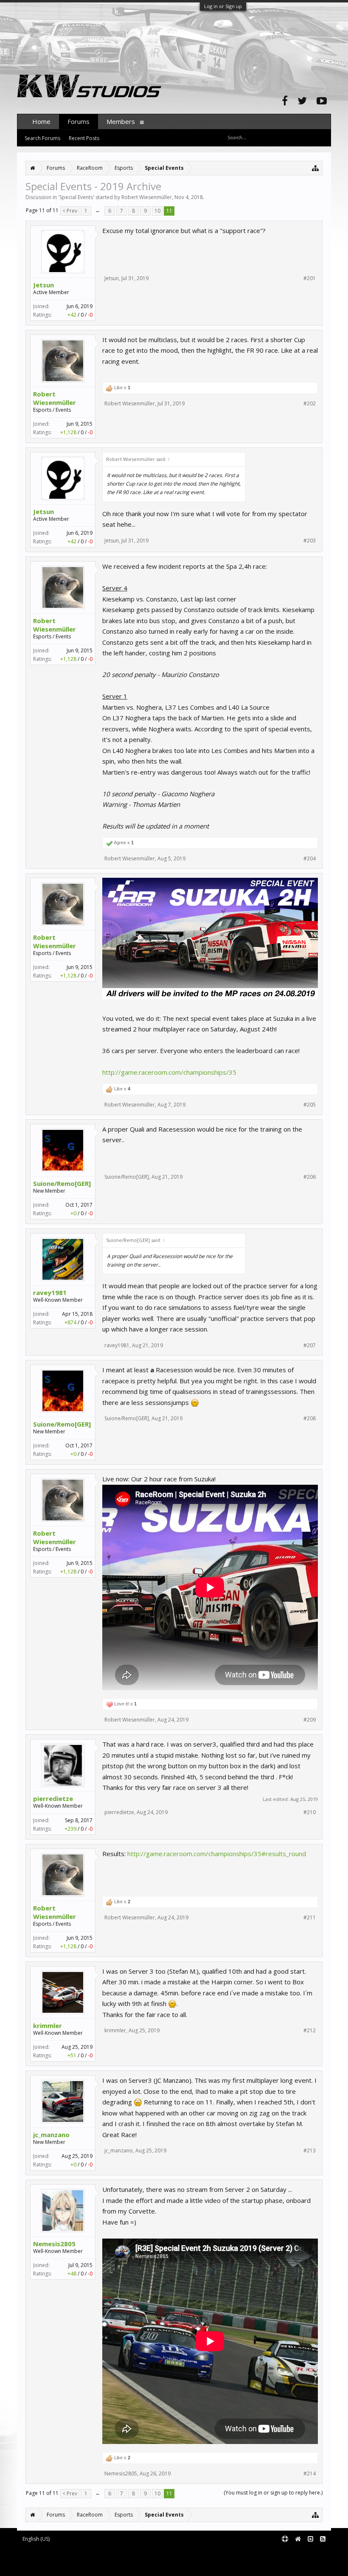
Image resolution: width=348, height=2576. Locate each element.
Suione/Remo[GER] (62, 1183)
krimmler (48, 2025)
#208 (310, 1419)
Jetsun (43, 285)
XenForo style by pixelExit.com (90, 2566)
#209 (310, 1720)
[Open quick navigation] (316, 168)
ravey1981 (50, 1292)
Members (121, 121)
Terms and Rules (310, 2553)
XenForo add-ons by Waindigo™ (55, 2559)
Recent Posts (84, 138)
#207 (310, 1346)
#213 (310, 2151)
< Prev (70, 211)
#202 (310, 404)
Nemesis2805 (54, 2244)
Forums (79, 121)
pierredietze (53, 1798)
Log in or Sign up (223, 6)
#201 (310, 278)
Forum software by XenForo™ (88, 2553)
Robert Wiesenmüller (147, 197)
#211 (310, 1918)
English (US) (36, 2539)
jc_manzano (51, 2135)
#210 (310, 1812)
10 (157, 211)
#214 (310, 2474)
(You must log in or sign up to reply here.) (273, 2493)
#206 (310, 1177)
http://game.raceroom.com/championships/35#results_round (217, 1854)
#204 (310, 859)
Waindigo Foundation (130, 2559)
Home (41, 121)
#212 (310, 2031)
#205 (310, 1105)
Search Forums (42, 138)
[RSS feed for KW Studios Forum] (323, 2539)
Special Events (76, 197)
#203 (310, 541)
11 (169, 211)
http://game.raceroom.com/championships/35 (169, 1072)
